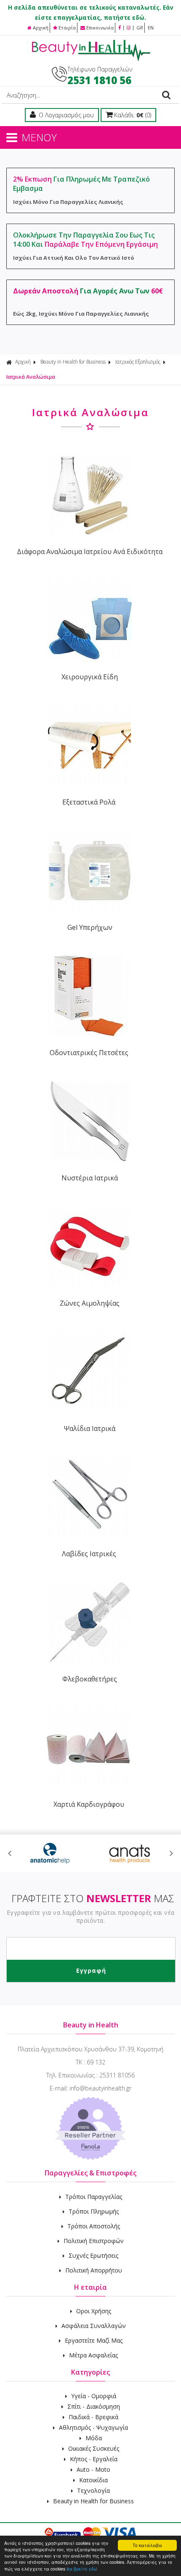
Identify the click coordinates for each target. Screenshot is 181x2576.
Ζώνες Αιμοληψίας (90, 1303)
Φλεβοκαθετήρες (90, 1679)
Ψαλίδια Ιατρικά (90, 1428)
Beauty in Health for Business (73, 362)
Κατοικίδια (93, 2480)
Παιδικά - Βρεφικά (93, 2417)
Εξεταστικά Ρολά (89, 802)
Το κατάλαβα (147, 2545)
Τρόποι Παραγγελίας (94, 2197)
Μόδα (94, 2438)
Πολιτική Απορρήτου (94, 2270)
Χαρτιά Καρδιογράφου (89, 1804)
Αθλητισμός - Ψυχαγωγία (93, 2427)
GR (140, 28)
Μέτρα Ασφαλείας (93, 2355)
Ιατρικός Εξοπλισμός (138, 362)
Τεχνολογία (93, 2490)
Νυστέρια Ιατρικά (90, 1178)
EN (151, 28)
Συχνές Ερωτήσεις (93, 2255)
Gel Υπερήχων (90, 927)
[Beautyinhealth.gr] (90, 59)
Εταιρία (67, 28)
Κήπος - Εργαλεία (94, 2459)
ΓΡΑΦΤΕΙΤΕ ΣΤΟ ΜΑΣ (93, 1898)
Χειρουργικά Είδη (90, 677)
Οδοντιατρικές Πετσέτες (89, 1053)
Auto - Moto (93, 2469)
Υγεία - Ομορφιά (94, 2396)
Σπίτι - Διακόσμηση (94, 2406)
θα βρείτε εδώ (82, 2569)
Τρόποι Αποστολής (94, 2226)
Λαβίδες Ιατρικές (89, 1554)
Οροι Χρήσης (94, 2311)
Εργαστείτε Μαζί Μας (94, 2340)
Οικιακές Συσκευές (94, 2448)
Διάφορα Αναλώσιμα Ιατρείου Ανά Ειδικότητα (90, 552)
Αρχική (41, 28)
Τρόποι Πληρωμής (94, 2211)
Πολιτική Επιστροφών (94, 2241)
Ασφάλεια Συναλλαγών (94, 2326)
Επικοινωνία (100, 28)
